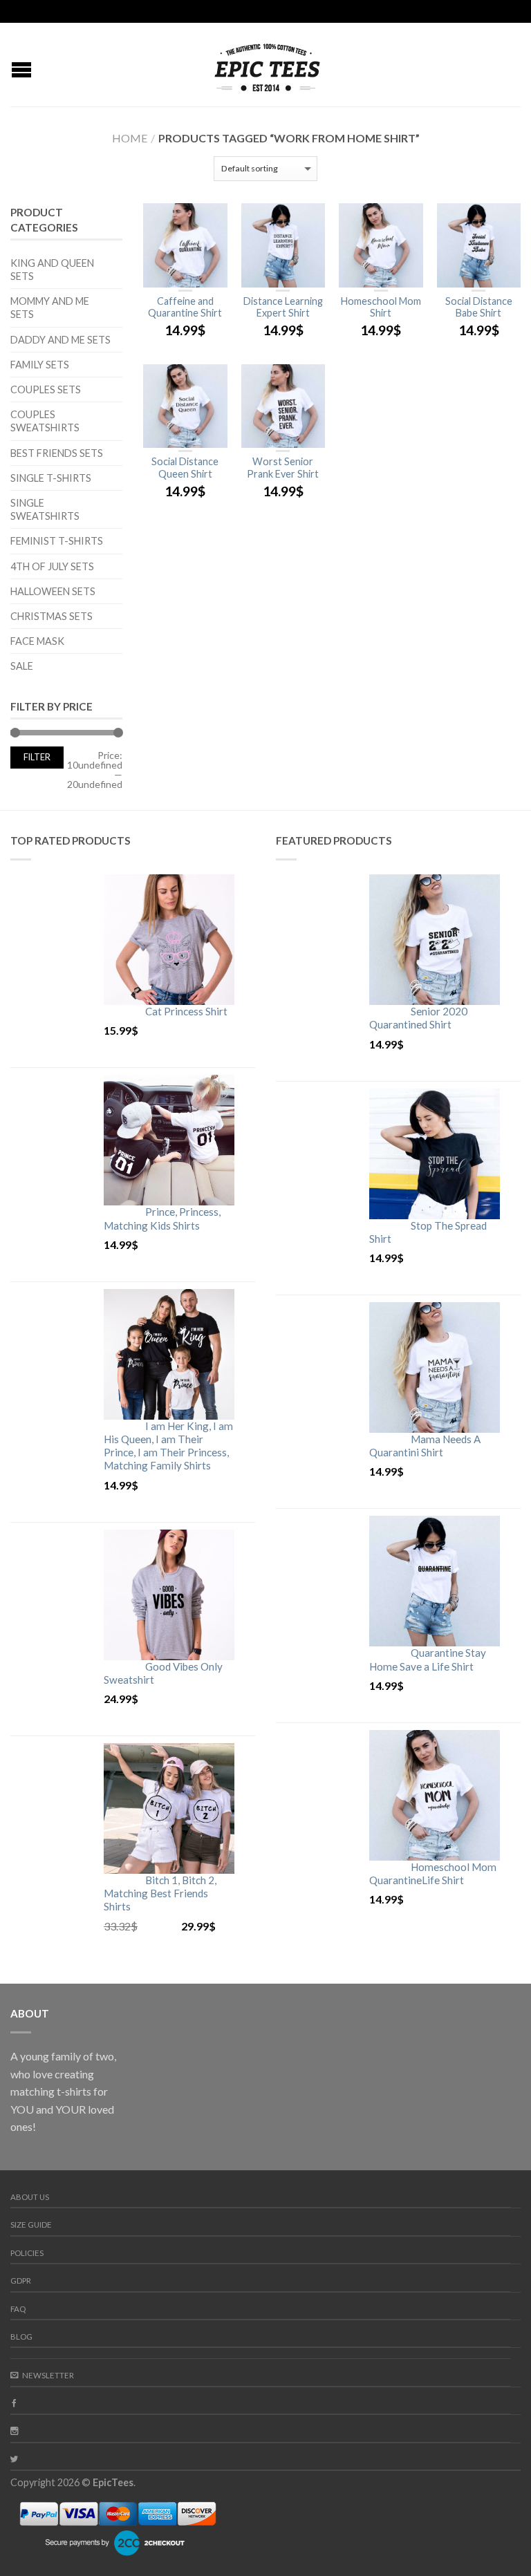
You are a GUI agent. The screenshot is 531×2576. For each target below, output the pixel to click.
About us (30, 2197)
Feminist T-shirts (57, 541)
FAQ (18, 2309)
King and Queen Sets (52, 270)
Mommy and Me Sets (50, 308)
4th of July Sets (52, 566)
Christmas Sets (52, 616)
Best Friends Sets (57, 453)
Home (130, 138)
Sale (22, 666)
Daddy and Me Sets (60, 340)
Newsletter (48, 2375)
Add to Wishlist (210, 220)
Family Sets (40, 365)
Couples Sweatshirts (45, 421)
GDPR (21, 2281)
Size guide (31, 2225)
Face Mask (37, 641)
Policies (27, 2253)
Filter (37, 757)
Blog (21, 2337)
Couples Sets (46, 389)
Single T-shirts (51, 478)
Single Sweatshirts (45, 509)
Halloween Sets (53, 591)
